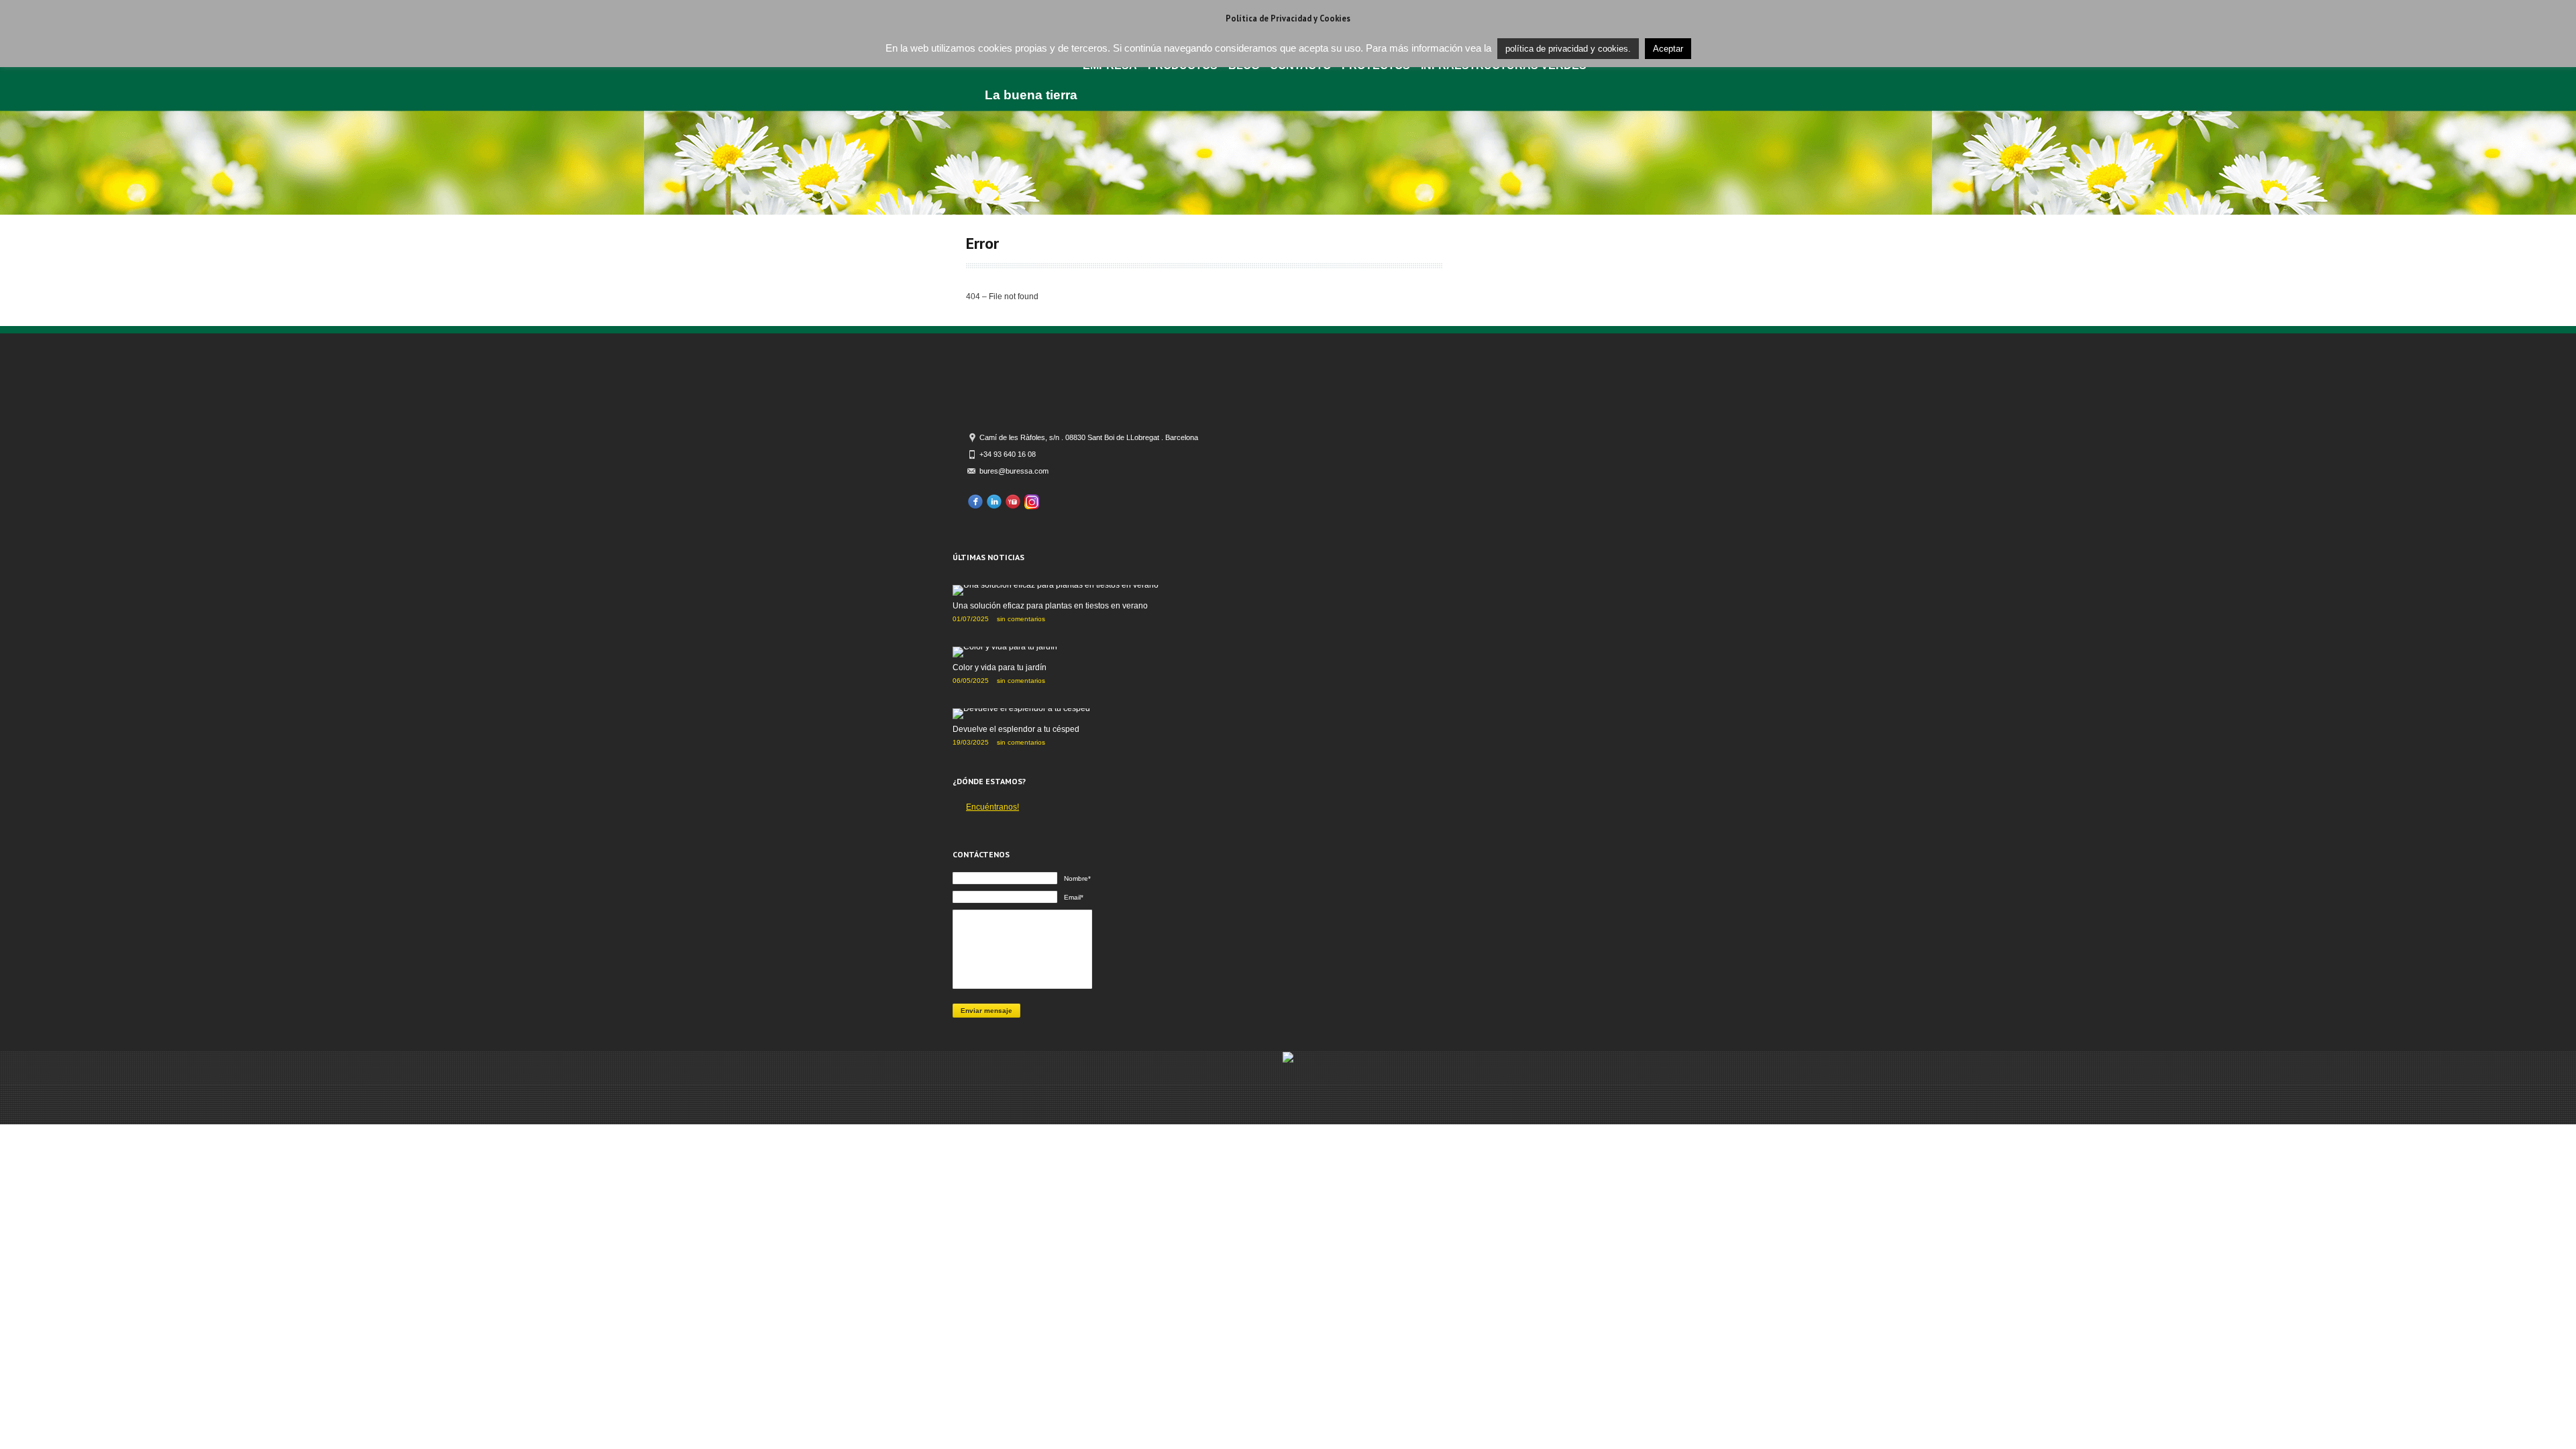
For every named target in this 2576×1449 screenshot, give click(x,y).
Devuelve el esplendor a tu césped (1016, 729)
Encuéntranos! (992, 807)
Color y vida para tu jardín (1000, 667)
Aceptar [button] (1668, 49)
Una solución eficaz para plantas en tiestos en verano (1050, 606)
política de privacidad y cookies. (1568, 49)
